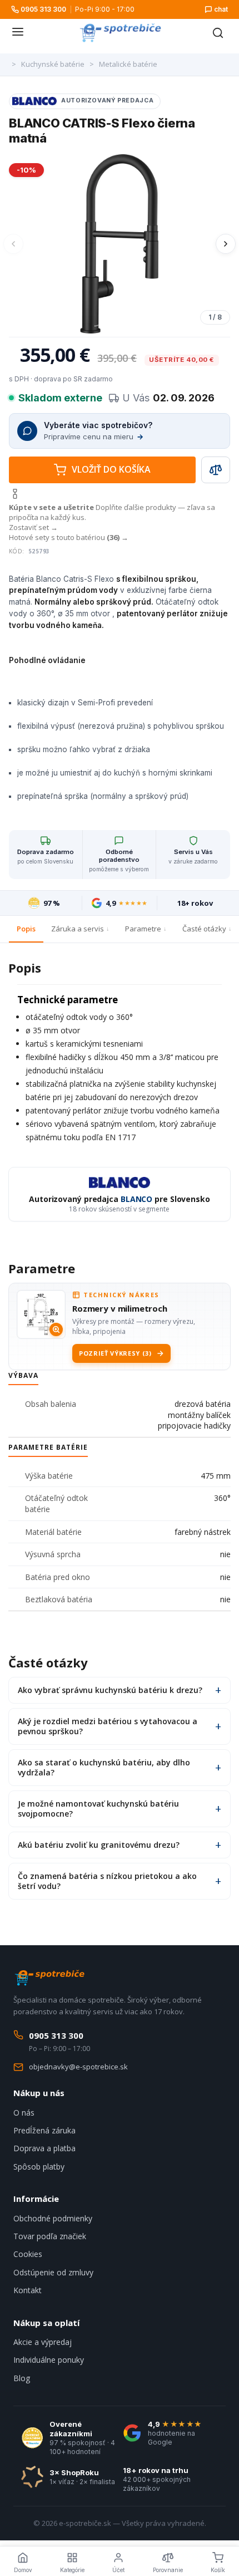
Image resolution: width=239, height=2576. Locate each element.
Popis (26, 929)
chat (221, 9)
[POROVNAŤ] (216, 470)
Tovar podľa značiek (50, 2236)
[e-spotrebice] (120, 33)
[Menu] (18, 33)
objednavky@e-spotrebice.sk (78, 2067)
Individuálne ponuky (49, 2360)
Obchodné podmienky (53, 2218)
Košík (218, 2570)
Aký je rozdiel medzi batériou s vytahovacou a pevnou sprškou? (108, 1726)
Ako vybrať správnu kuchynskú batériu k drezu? (110, 1690)
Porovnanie (168, 2570)
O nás (24, 2113)
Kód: (17, 551)
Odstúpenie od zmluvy (53, 2272)
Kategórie (72, 2570)
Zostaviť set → (33, 527)
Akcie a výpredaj (43, 2342)
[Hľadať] (218, 33)
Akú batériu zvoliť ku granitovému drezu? (99, 1845)
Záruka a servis (78, 929)
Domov (23, 2570)
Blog (22, 2378)
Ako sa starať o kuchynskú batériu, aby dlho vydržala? (104, 1767)
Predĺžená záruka (44, 2130)
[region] (120, 244)
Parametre (143, 929)
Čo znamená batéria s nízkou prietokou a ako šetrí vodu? (107, 1881)
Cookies (28, 2254)
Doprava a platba (44, 2148)
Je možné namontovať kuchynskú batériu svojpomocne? (98, 1809)
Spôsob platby (39, 2167)
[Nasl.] (226, 244)
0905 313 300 (43, 9)
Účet (118, 2570)
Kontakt (28, 2290)
